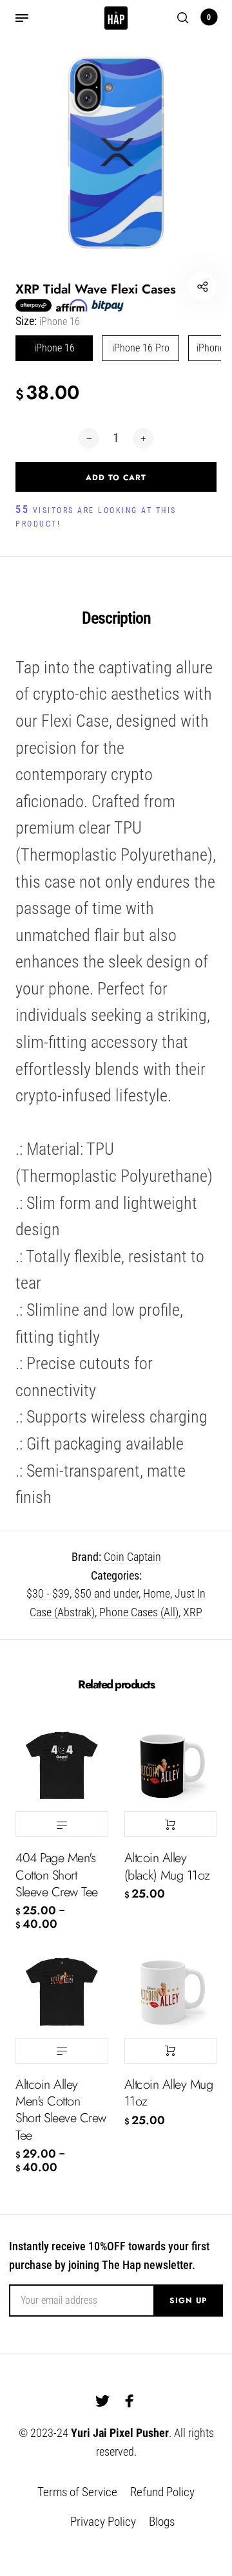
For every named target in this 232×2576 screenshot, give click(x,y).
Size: (48, 321)
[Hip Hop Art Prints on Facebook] (130, 2401)
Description (116, 618)
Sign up (188, 2301)
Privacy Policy (103, 2522)
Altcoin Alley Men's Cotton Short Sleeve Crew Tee (61, 2110)
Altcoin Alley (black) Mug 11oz (167, 1866)
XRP (193, 1612)
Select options (62, 1824)
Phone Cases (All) (139, 1612)
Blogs (162, 2522)
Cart (209, 17)
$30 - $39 (48, 1593)
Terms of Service (77, 2492)
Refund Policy (162, 2492)
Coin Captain (132, 1557)
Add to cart (171, 1824)
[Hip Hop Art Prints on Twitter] (102, 2401)
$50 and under (106, 1593)
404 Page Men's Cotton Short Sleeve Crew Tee (57, 1875)
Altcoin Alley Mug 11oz (169, 2093)
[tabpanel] (116, 153)
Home (157, 1593)
